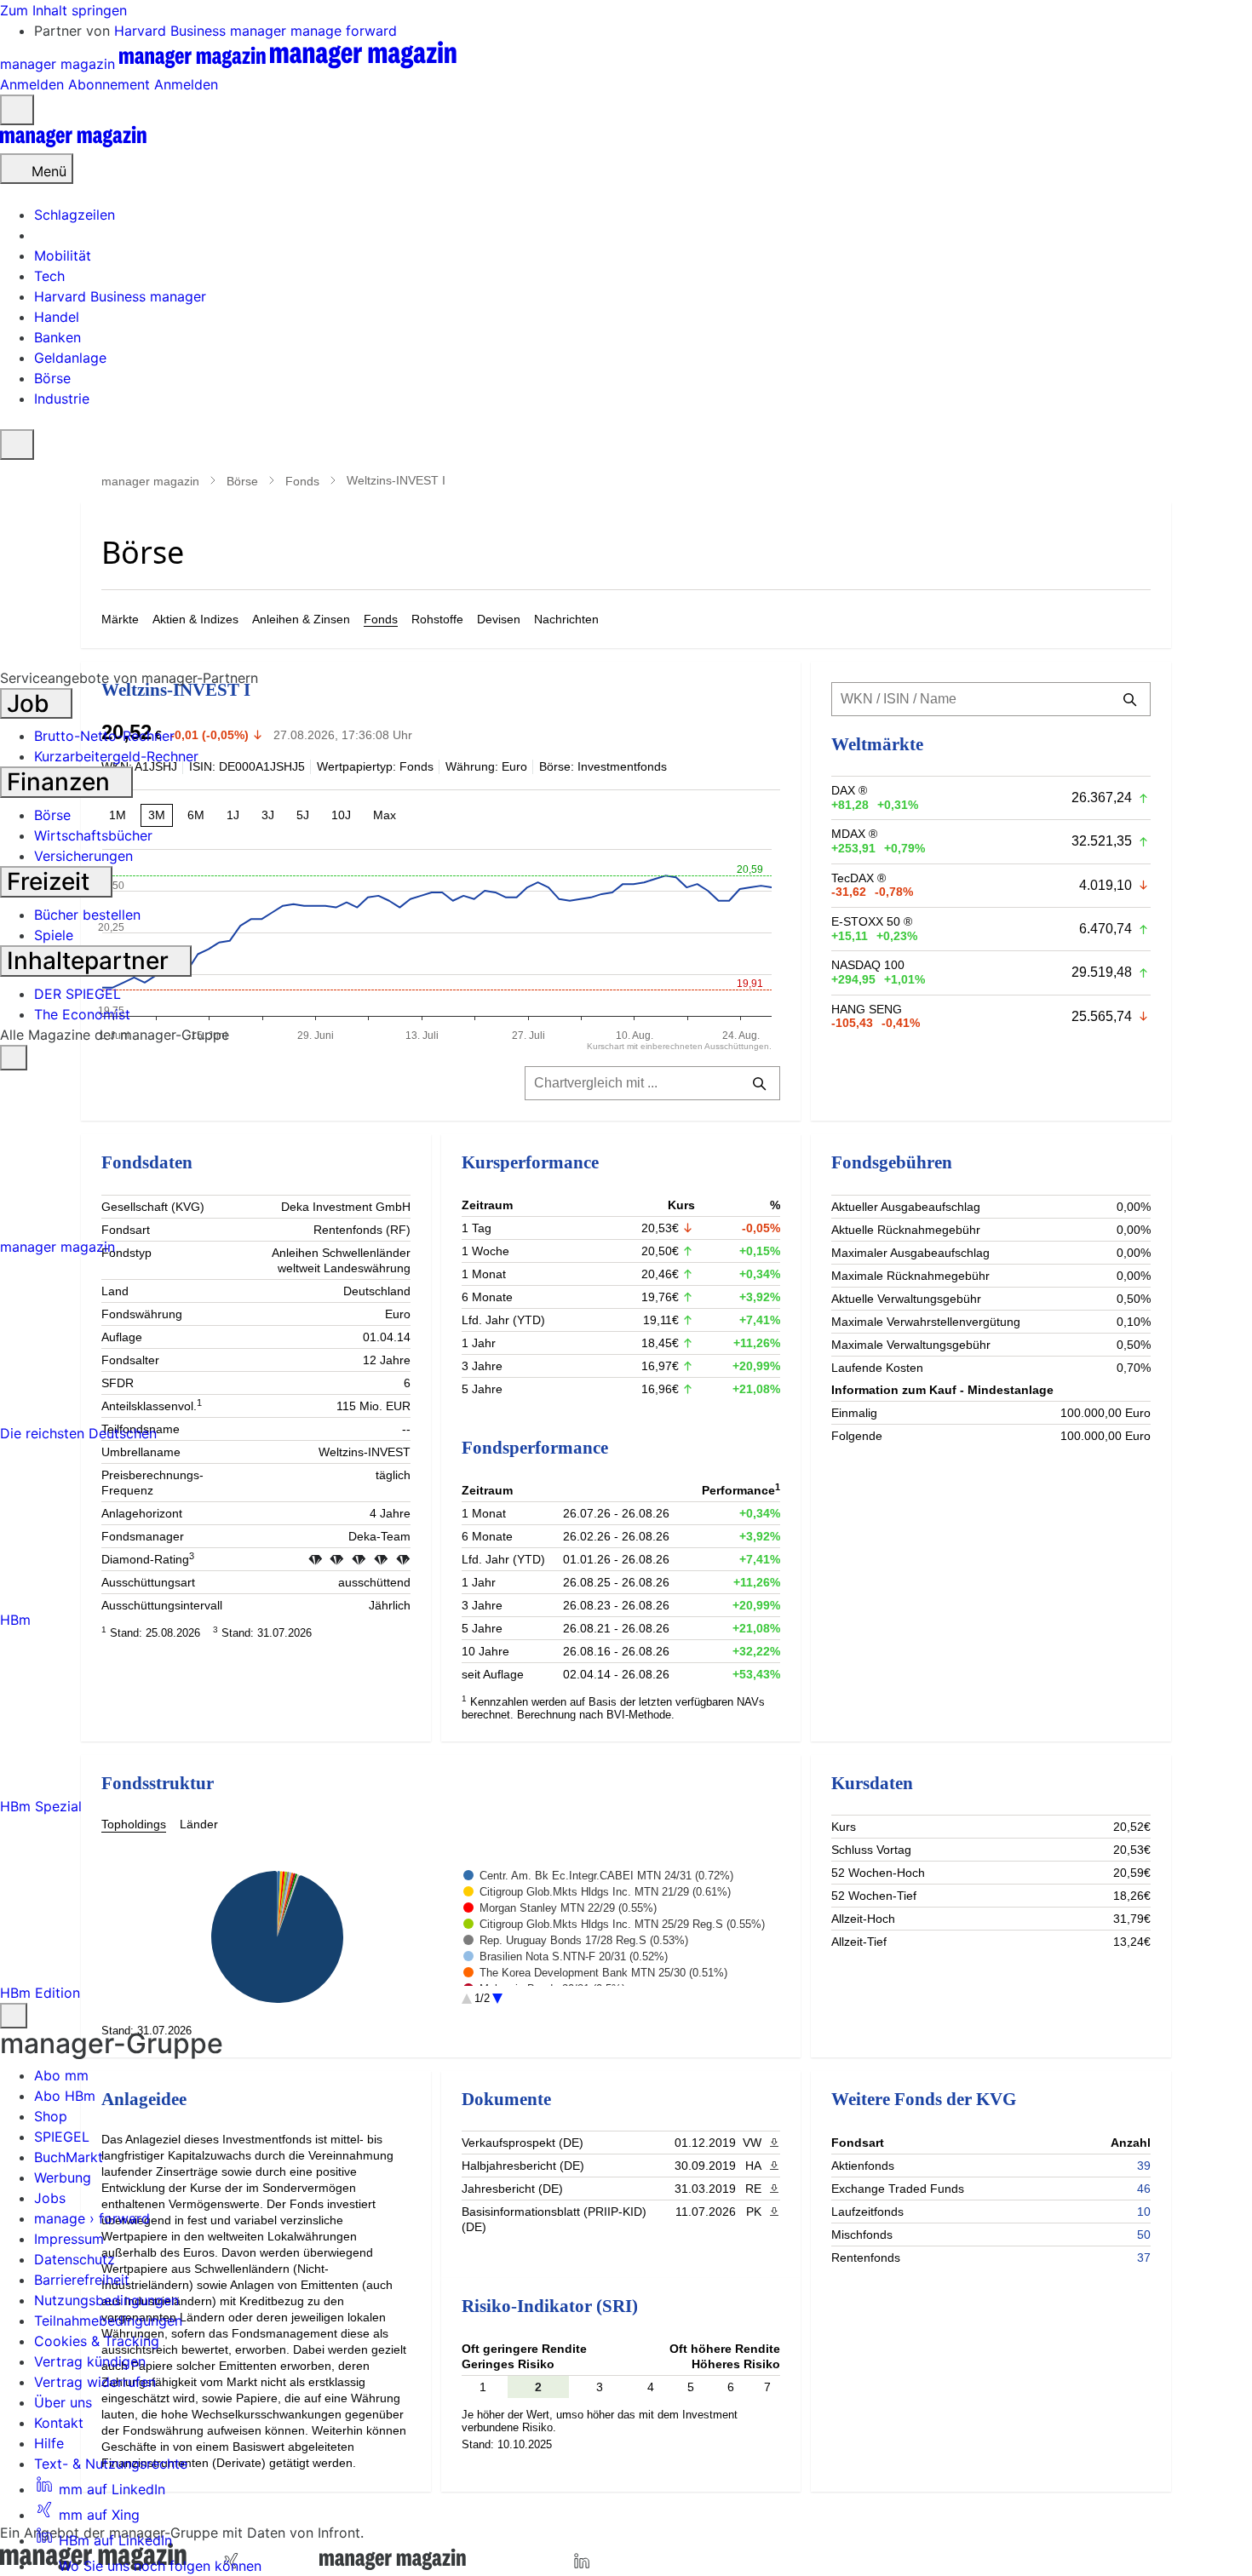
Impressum (69, 2239)
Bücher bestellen (87, 915)
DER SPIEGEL (78, 994)
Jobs (50, 2198)
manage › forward (92, 2218)
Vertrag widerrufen (95, 2382)
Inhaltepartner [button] (91, 961)
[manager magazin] (73, 143)
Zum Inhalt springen (63, 10)
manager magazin (150, 481)
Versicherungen (83, 856)
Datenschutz (75, 2259)
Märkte (120, 619)
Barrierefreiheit (82, 2280)
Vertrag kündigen (90, 2361)
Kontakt (59, 2423)
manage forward (344, 31)
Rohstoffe (437, 619)
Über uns (63, 2402)
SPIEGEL (62, 2137)
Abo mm (61, 2075)
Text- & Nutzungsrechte (111, 2464)
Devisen (499, 619)
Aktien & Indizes (195, 619)
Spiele (54, 935)
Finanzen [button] (61, 782)
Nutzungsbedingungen (106, 2300)
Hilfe (49, 2443)
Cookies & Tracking (97, 2341)
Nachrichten (566, 619)
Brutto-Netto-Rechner (104, 736)
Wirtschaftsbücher (93, 835)
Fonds (302, 481)
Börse (242, 481)
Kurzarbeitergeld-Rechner (116, 756)
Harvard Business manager (202, 31)
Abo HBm (65, 2096)
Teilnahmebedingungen (108, 2321)
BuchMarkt (69, 2157)
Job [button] (31, 703)
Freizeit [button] (51, 881)
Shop (51, 2116)
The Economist (82, 1014)
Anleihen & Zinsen (301, 619)
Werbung (63, 2177)
